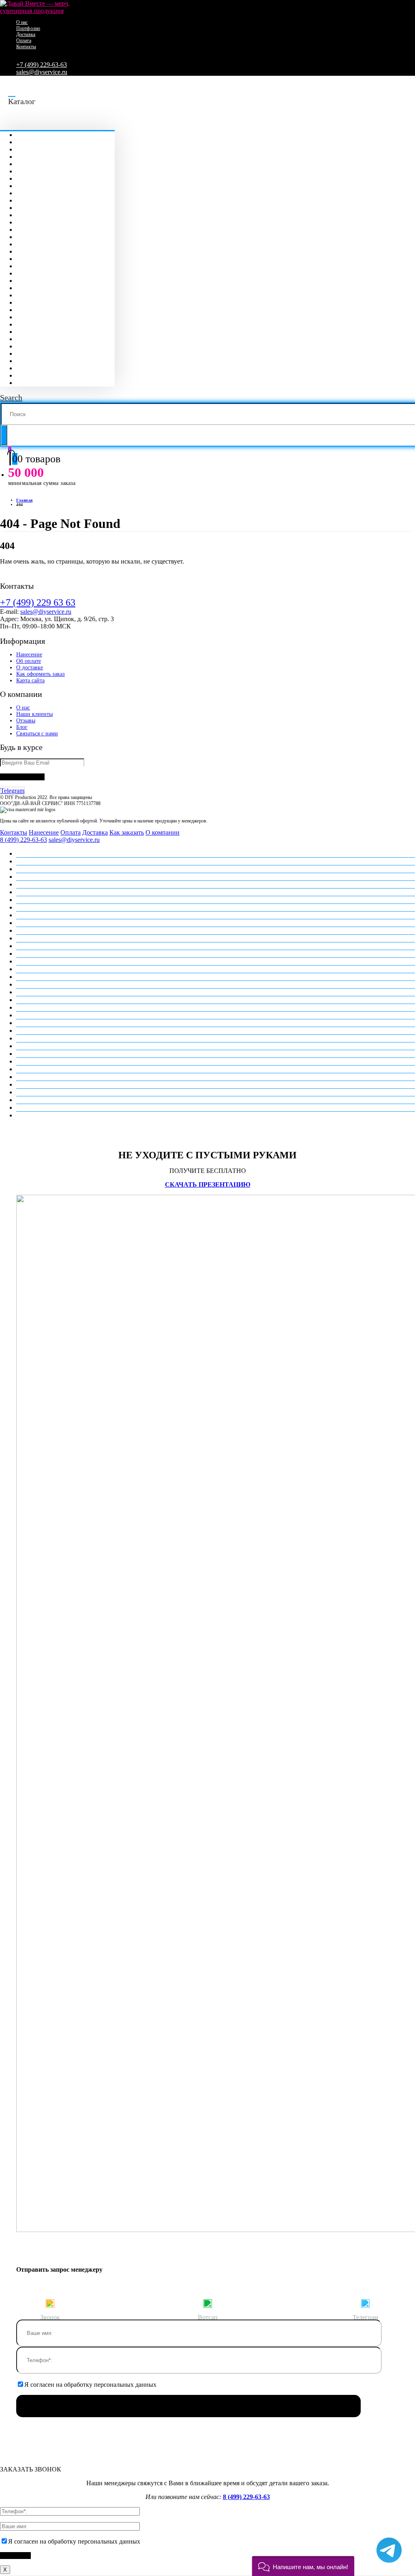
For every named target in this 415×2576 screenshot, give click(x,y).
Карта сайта (30, 680)
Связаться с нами (37, 734)
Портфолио (28, 28)
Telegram (12, 791)
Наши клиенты (34, 714)
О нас (22, 22)
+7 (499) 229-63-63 (42, 65)
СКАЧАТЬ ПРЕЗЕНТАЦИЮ (208, 1184)
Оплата (24, 41)
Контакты (26, 47)
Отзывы (26, 721)
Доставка (26, 34)
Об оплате (29, 661)
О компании (163, 832)
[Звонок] (50, 2303)
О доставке (30, 667)
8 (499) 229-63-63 (24, 840)
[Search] (4, 435)
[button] (303, 2566)
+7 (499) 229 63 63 (38, 602)
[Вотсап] (207, 2303)
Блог (22, 727)
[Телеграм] (365, 2303)
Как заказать (127, 832)
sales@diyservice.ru (42, 72)
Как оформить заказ (41, 674)
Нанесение (29, 655)
